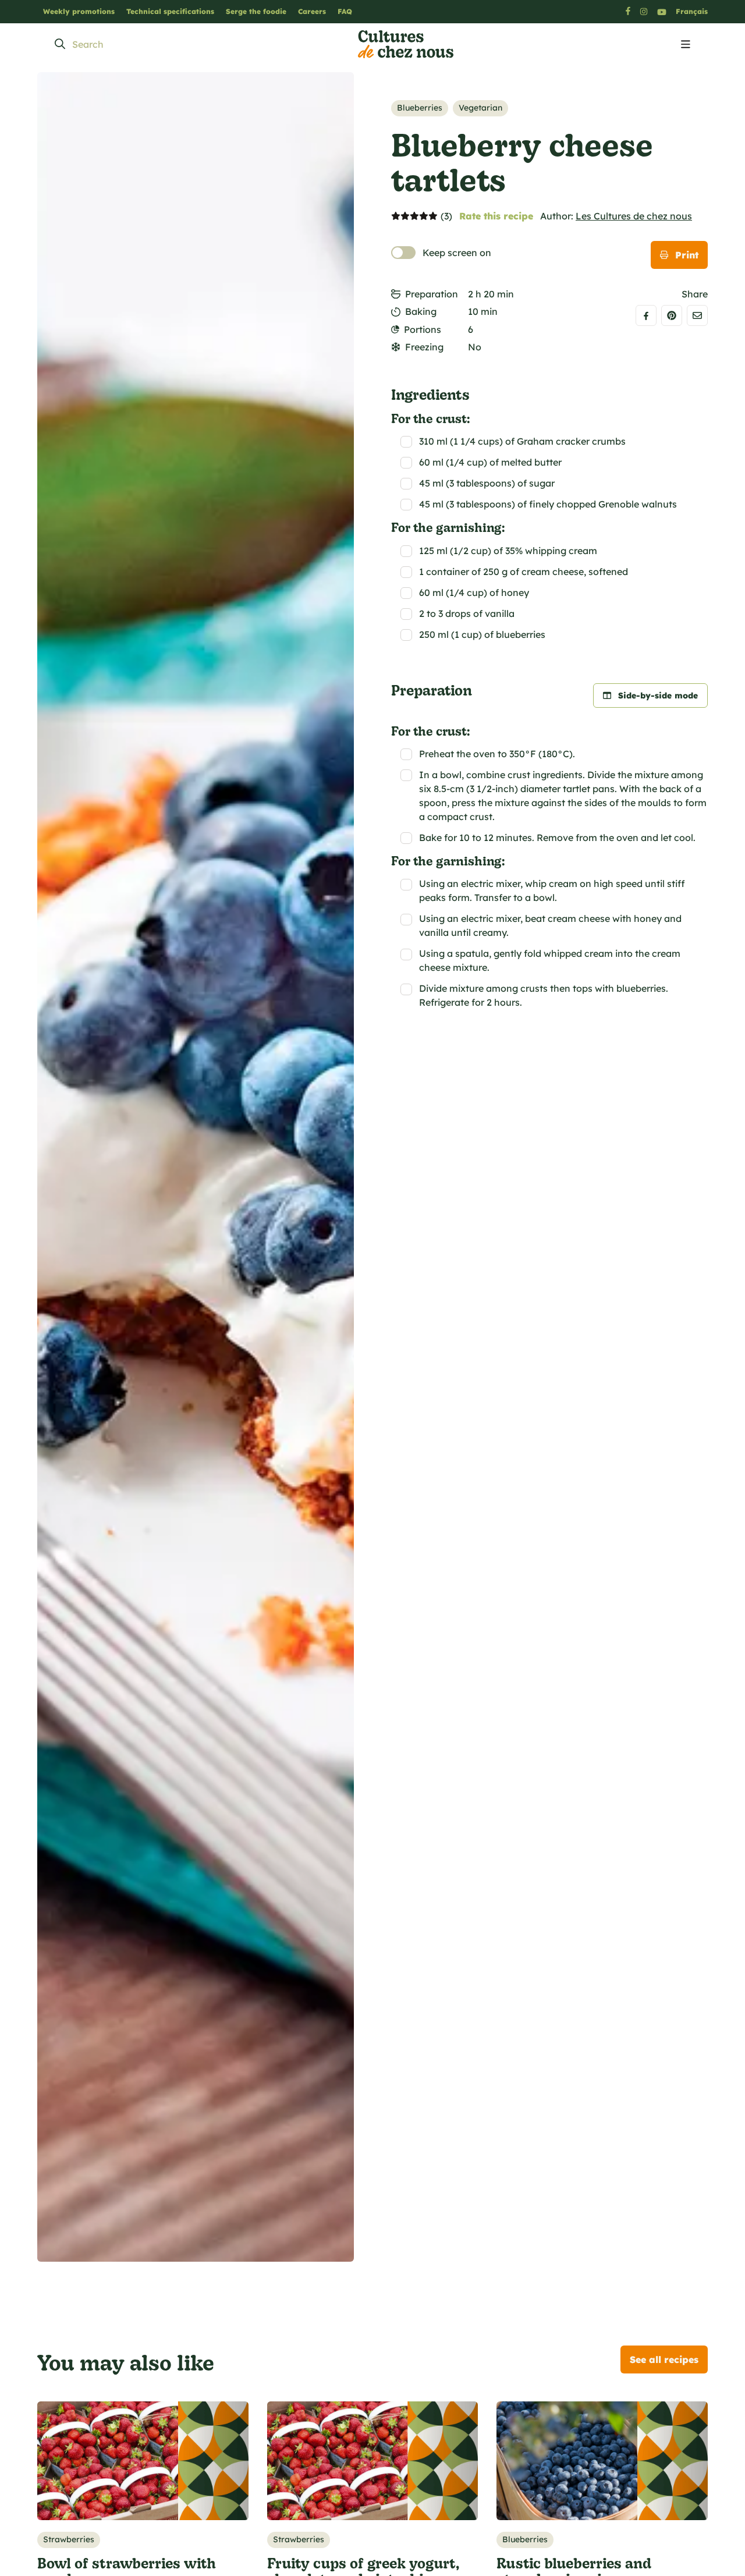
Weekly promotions (79, 11)
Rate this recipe (496, 216)
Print (687, 255)
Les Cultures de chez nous (634, 216)
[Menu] (686, 45)
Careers (312, 11)
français (692, 11)
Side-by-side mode (658, 696)
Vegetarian (480, 108)
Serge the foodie (256, 11)
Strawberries (69, 2539)
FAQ (345, 11)
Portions (423, 329)
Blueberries (420, 108)
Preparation (432, 294)
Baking (421, 311)
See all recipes (664, 2359)
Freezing (424, 347)
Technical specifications (170, 11)
